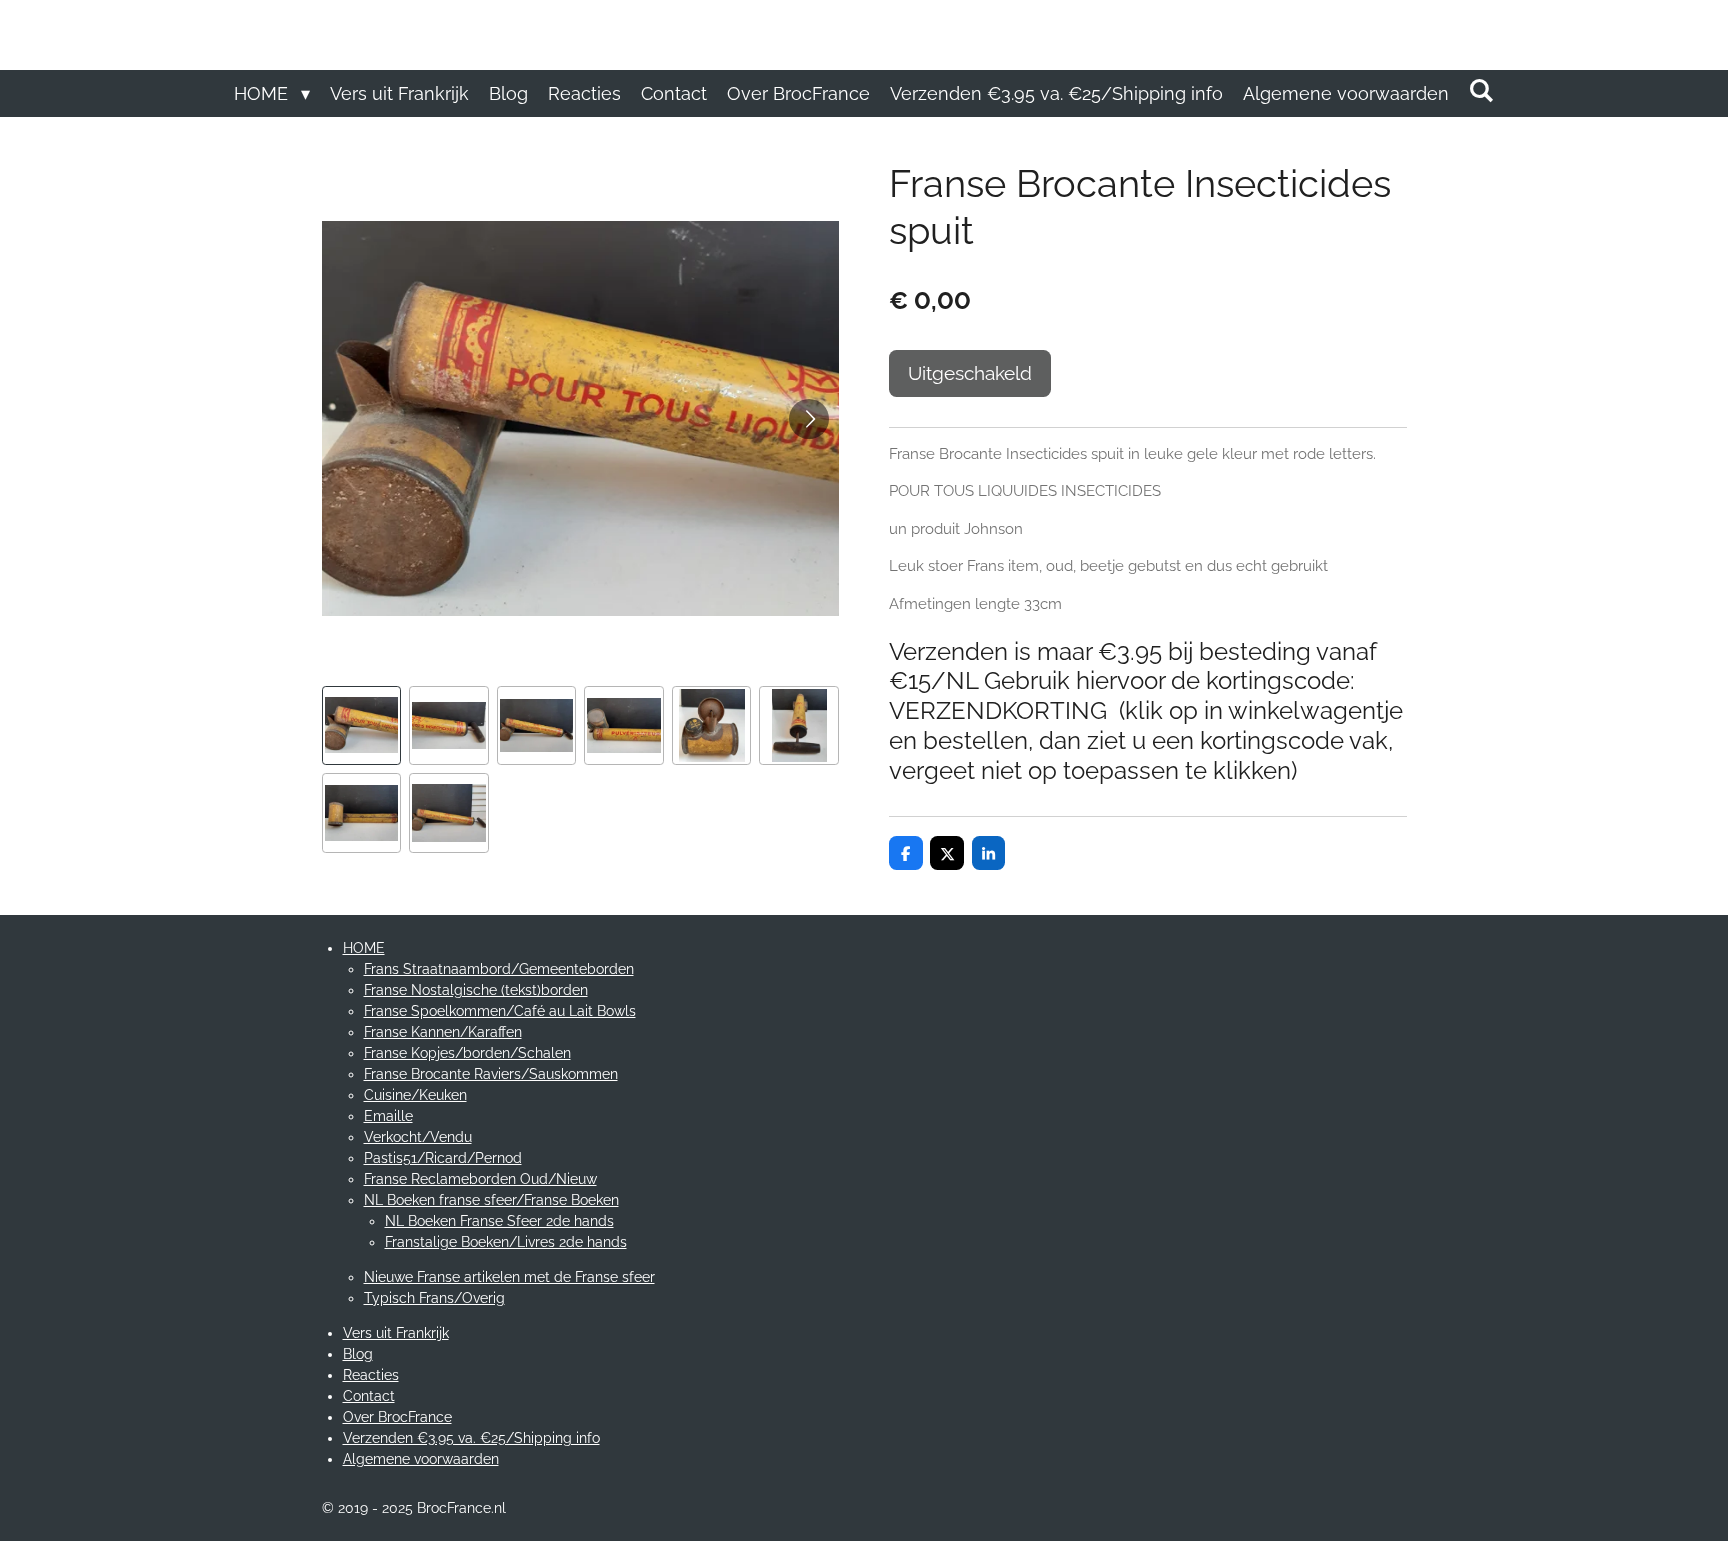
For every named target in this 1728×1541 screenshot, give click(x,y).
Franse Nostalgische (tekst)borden (476, 990)
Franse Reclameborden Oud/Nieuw (480, 1179)
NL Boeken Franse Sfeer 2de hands (499, 1221)
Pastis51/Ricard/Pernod (443, 1158)
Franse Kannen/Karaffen (443, 1032)
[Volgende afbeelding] (809, 419)
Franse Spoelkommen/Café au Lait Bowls (500, 1011)
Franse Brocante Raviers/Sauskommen (491, 1074)
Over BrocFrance (397, 1417)
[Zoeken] (1481, 90)
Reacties (371, 1375)
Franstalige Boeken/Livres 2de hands (506, 1242)
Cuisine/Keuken (415, 1095)
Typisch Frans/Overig (434, 1298)
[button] (362, 726)
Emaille (388, 1116)
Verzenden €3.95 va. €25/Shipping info (471, 1438)
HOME (364, 948)
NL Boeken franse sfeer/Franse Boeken (491, 1200)
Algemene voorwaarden (421, 1459)
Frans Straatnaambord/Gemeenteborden (499, 969)
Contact (369, 1396)
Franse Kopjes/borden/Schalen (467, 1053)
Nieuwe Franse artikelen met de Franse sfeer (509, 1277)
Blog (358, 1354)
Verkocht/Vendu (418, 1137)
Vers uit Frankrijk (396, 1333)
